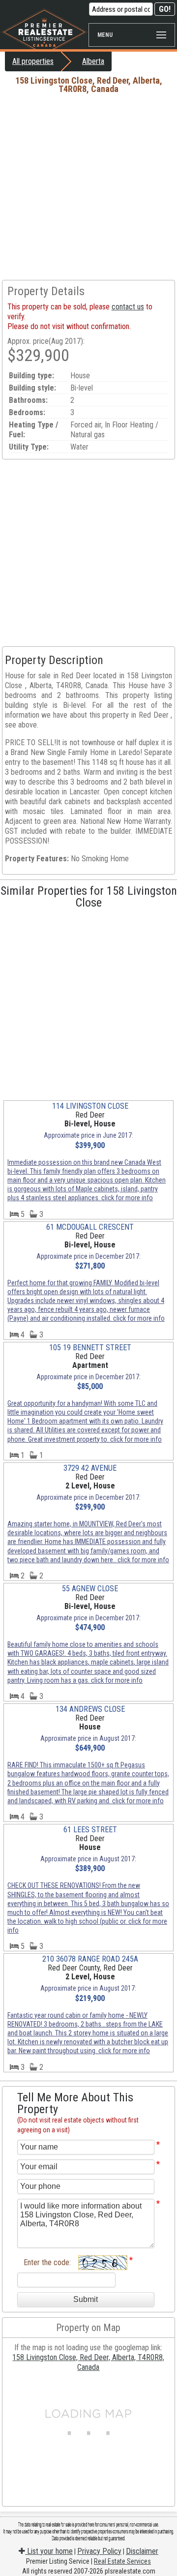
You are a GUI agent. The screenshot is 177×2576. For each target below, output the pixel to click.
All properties (33, 61)
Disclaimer (142, 2551)
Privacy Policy (99, 2551)
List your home (49, 2551)
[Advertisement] (88, 186)
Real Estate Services (122, 2561)
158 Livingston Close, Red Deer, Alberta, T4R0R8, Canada (88, 2362)
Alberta (93, 61)
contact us (128, 307)
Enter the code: (47, 2262)
